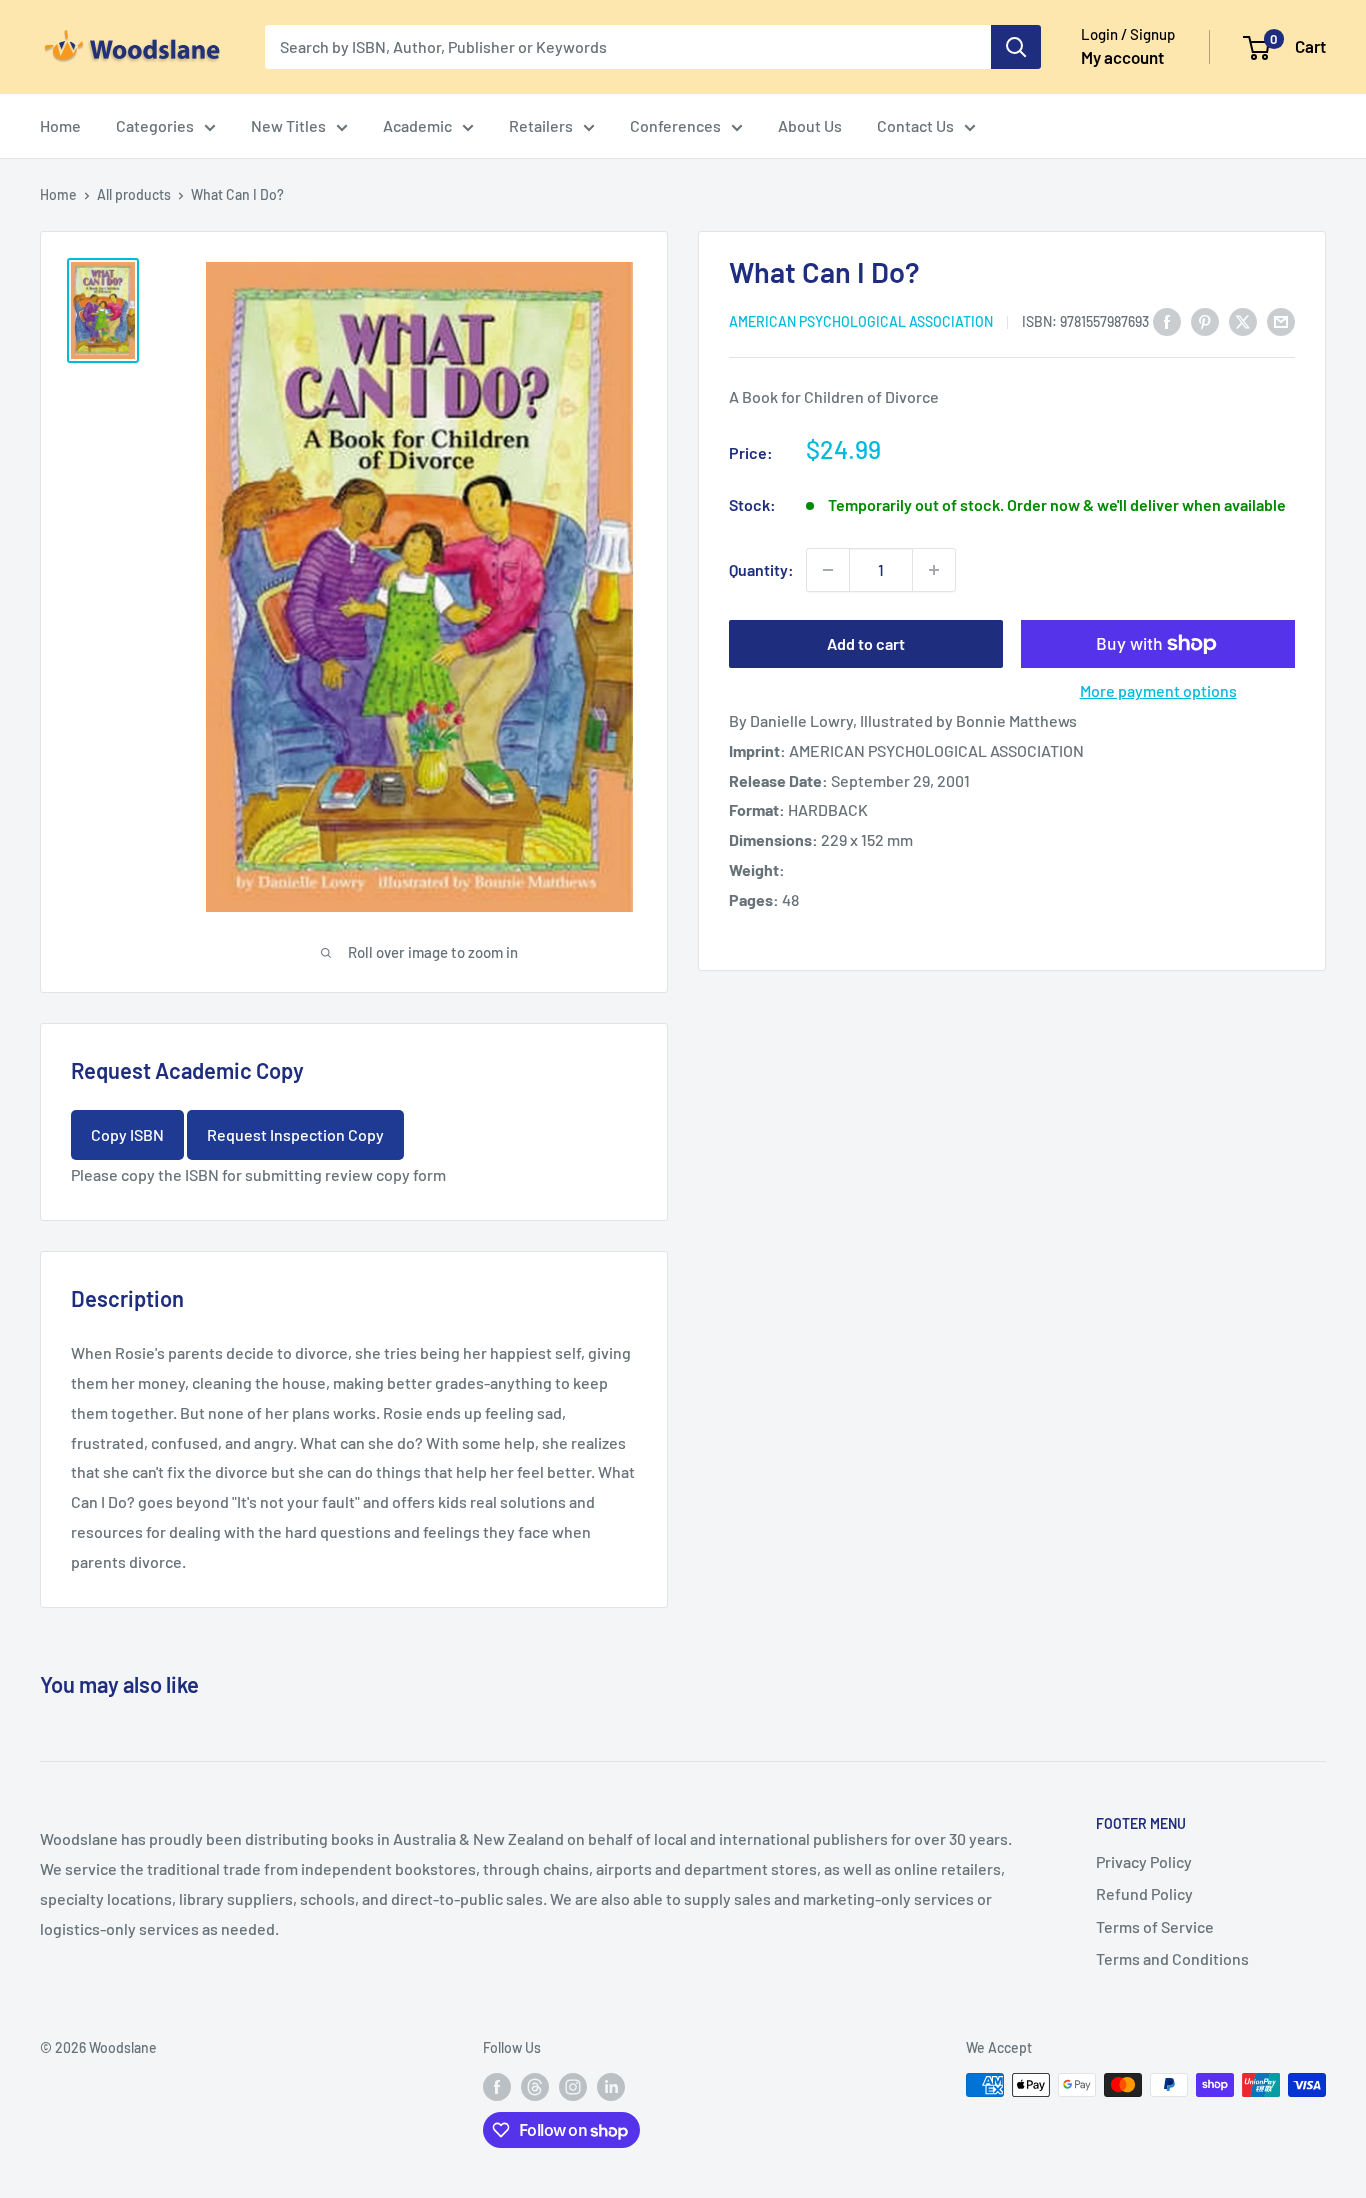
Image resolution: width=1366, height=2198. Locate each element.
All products (134, 194)
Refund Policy (1144, 1893)
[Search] (1016, 47)
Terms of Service (1155, 1926)
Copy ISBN (127, 1134)
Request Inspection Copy (295, 1134)
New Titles (288, 125)
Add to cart (866, 643)
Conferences (675, 125)
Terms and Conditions (1172, 1958)
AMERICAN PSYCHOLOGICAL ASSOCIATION (861, 321)
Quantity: (761, 569)
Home (60, 125)
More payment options (1158, 690)
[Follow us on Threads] (535, 2087)
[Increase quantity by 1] (934, 570)
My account (1122, 57)
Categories (155, 125)
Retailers (541, 125)
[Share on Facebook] (1167, 320)
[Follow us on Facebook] (497, 2087)
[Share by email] (1281, 320)
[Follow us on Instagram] (573, 2087)
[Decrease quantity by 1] (828, 570)
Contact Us (915, 125)
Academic (417, 125)
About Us (810, 125)
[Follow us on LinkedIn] (611, 2087)
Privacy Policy (1144, 1861)
